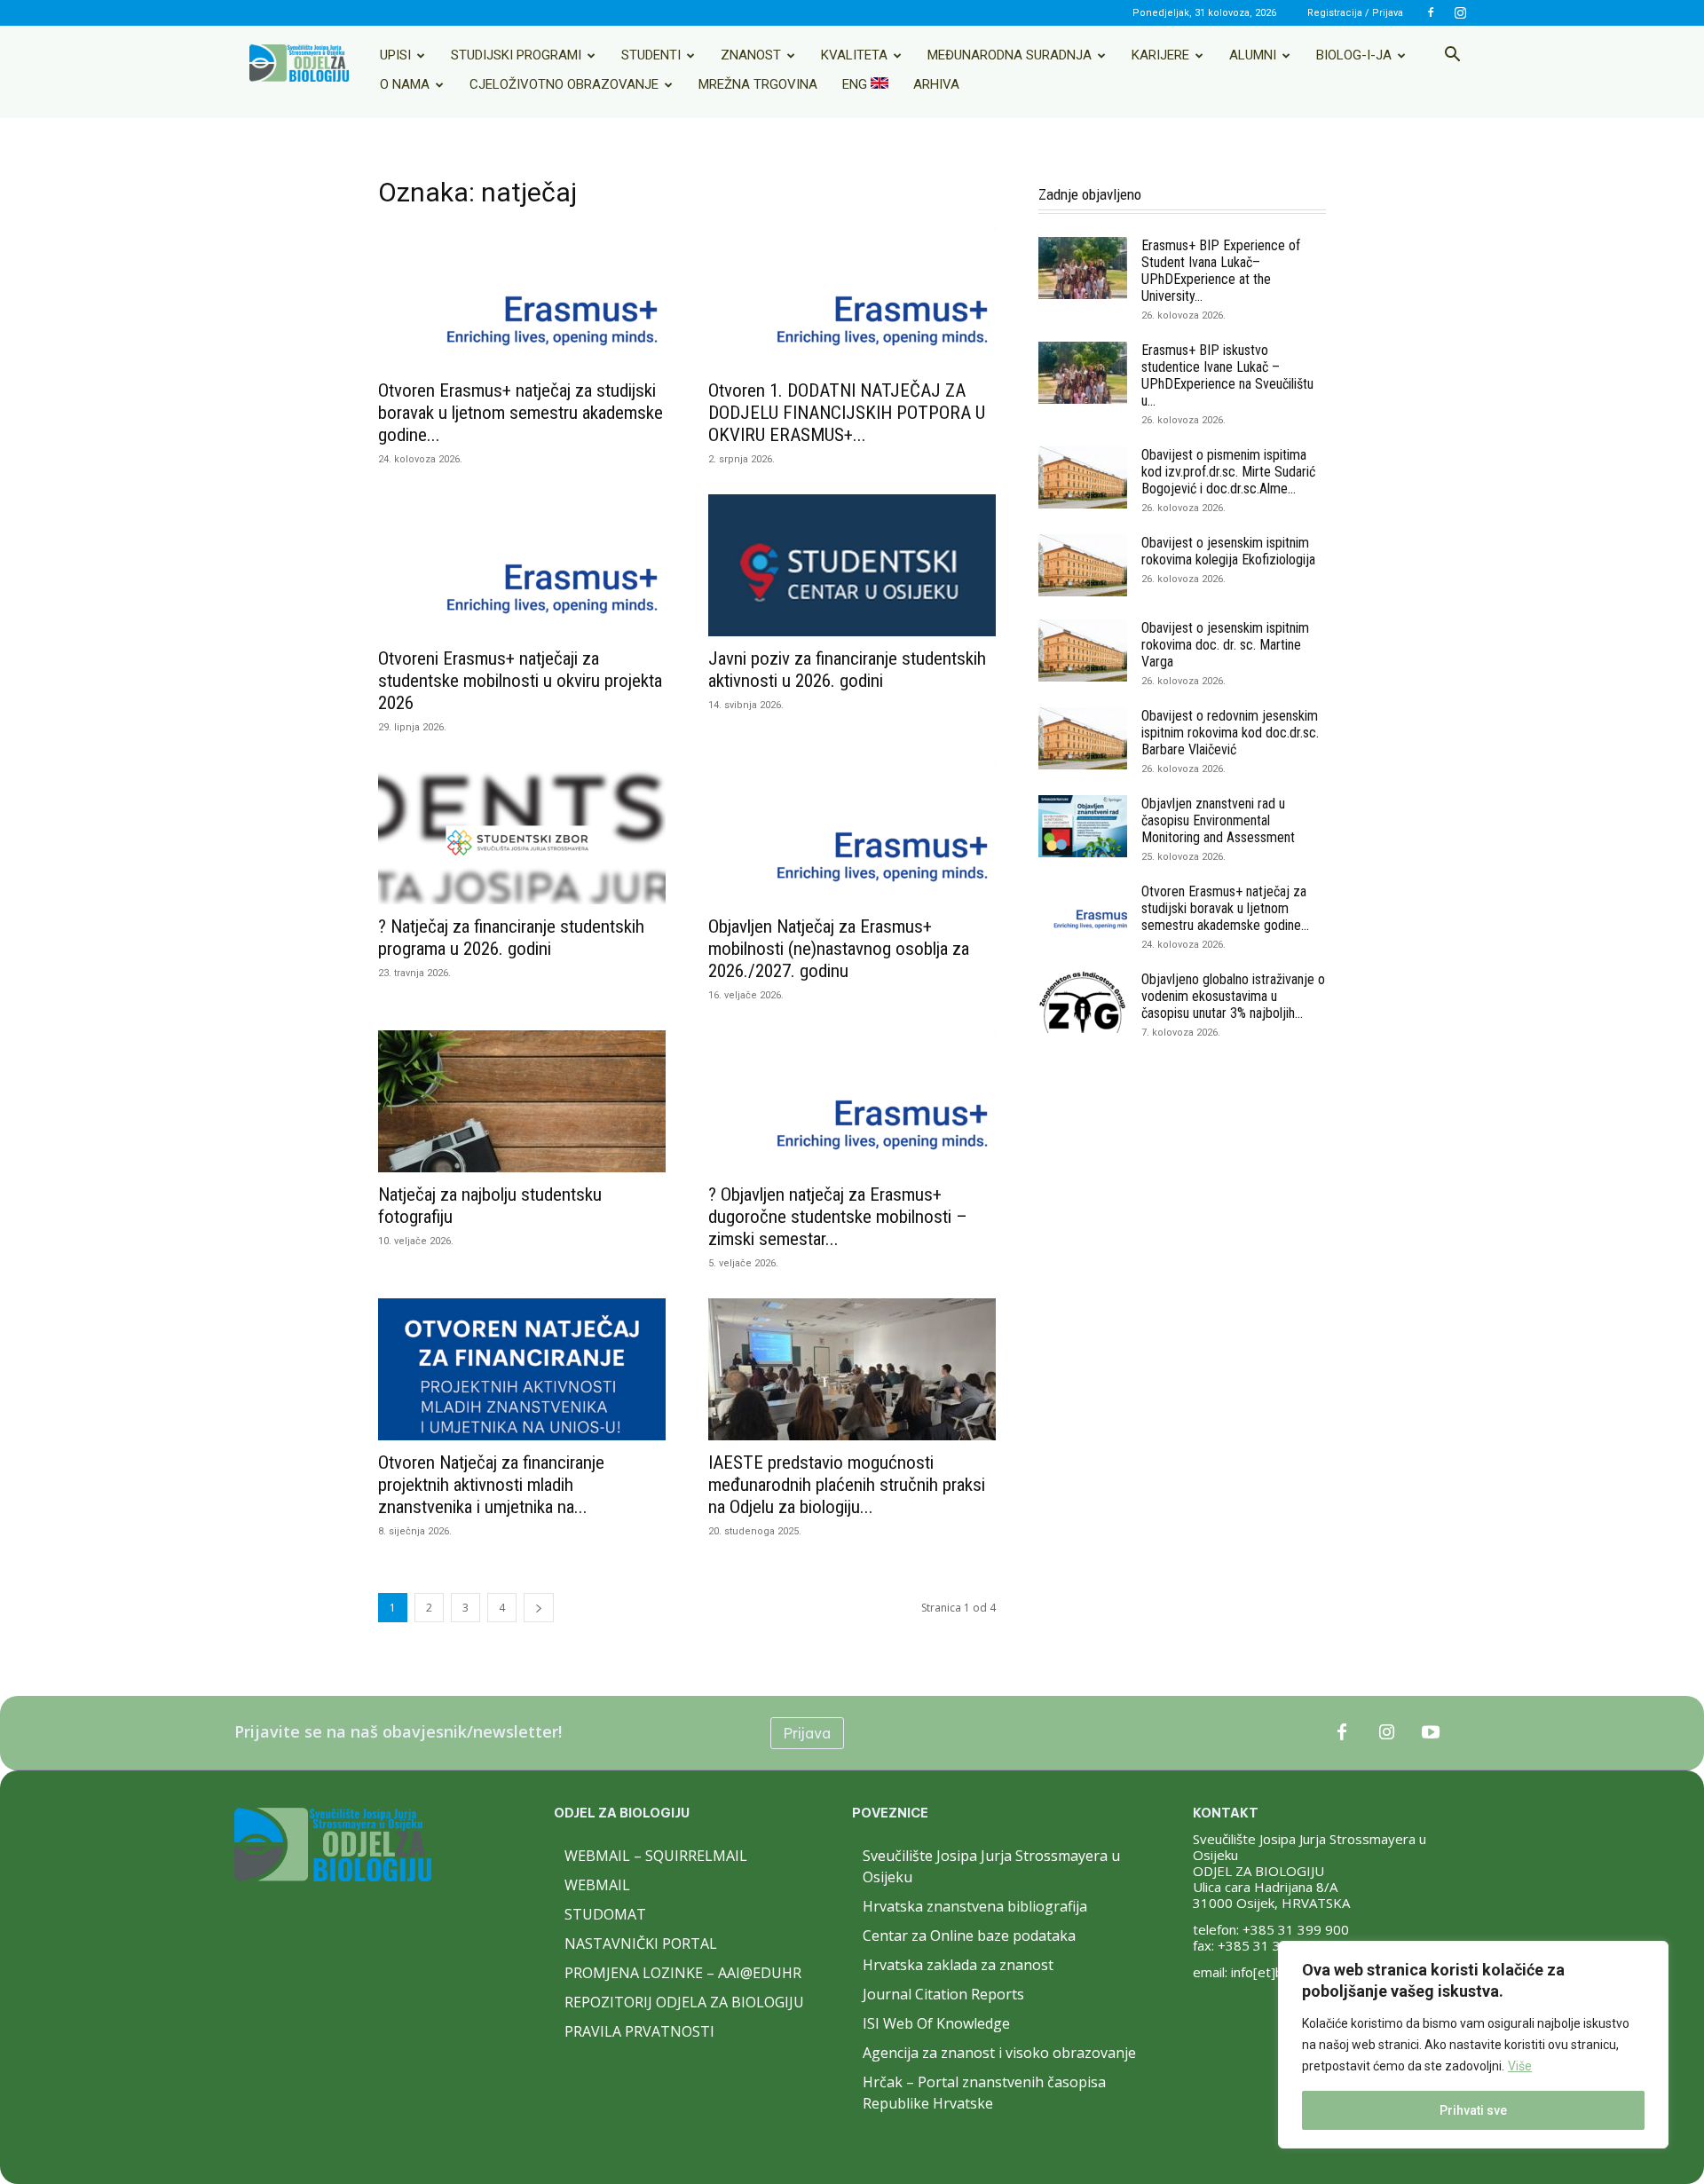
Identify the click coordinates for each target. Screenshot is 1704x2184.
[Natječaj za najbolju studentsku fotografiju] (522, 1101)
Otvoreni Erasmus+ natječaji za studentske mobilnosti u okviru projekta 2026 (520, 681)
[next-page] (539, 1608)
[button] (1452, 56)
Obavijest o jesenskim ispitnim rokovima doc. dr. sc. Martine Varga (1225, 645)
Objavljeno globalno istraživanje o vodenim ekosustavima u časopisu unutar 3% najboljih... (1233, 996)
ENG (856, 84)
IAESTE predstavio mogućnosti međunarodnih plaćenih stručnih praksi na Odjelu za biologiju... (847, 1485)
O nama (405, 84)
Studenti (651, 55)
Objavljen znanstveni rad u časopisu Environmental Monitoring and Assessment (1218, 820)
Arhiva (936, 84)
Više (1520, 2066)
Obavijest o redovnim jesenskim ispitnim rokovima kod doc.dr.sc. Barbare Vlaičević (1230, 733)
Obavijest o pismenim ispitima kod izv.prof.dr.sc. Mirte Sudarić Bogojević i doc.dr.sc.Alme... (1228, 472)
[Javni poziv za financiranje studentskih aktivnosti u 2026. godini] (852, 565)
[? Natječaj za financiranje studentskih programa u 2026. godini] (522, 833)
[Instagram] (1460, 12)
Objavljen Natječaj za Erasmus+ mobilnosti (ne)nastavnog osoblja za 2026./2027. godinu (839, 949)
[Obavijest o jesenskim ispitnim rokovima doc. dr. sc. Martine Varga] (1083, 650)
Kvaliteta (854, 55)
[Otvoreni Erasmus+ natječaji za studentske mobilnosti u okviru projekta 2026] (522, 565)
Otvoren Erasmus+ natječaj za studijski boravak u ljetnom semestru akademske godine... (521, 413)
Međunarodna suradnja (1010, 55)
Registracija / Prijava (1355, 13)
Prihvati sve (1473, 2110)
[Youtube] (1431, 1733)
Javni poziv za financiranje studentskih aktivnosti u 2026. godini (847, 670)
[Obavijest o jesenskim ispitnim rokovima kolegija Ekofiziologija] (1083, 565)
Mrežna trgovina (758, 84)
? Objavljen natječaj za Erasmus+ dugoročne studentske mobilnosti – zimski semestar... (838, 1217)
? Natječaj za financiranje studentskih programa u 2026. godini (511, 938)
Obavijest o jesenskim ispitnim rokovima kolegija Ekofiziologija (1228, 551)
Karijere (1160, 55)
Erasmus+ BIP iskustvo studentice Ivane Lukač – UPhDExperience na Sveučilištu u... (1227, 375)
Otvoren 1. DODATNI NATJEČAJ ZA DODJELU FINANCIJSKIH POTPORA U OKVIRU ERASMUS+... (847, 413)
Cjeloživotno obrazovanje (564, 84)
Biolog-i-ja (1354, 55)
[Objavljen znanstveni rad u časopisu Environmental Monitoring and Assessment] (1083, 826)
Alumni (1253, 55)
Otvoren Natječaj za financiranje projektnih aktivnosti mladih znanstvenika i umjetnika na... (491, 1485)
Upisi (395, 55)
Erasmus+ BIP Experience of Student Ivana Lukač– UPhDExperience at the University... (1221, 271)
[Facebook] (1431, 12)
